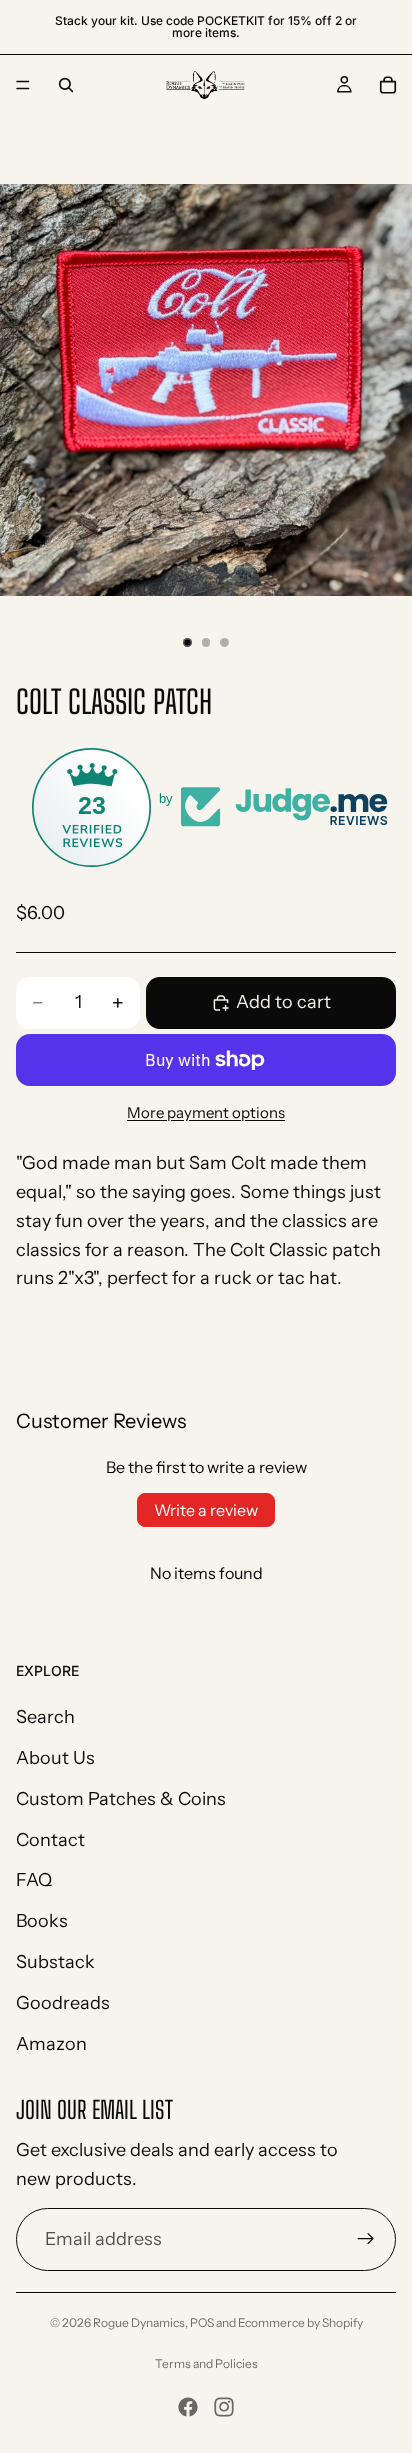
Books (42, 1922)
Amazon (51, 2044)
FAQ (34, 1881)
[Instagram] (224, 2407)
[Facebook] (188, 2407)
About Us (55, 1758)
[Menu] (23, 85)
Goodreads (63, 2003)
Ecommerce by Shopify (300, 2322)
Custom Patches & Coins (121, 1799)
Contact (50, 1840)
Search (45, 1718)
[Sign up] (366, 2240)
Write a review (206, 1510)
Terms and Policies (206, 2363)
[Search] (66, 85)
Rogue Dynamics (139, 2322)
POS (202, 2322)
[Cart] (388, 85)
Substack (55, 1962)
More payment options (206, 1112)
